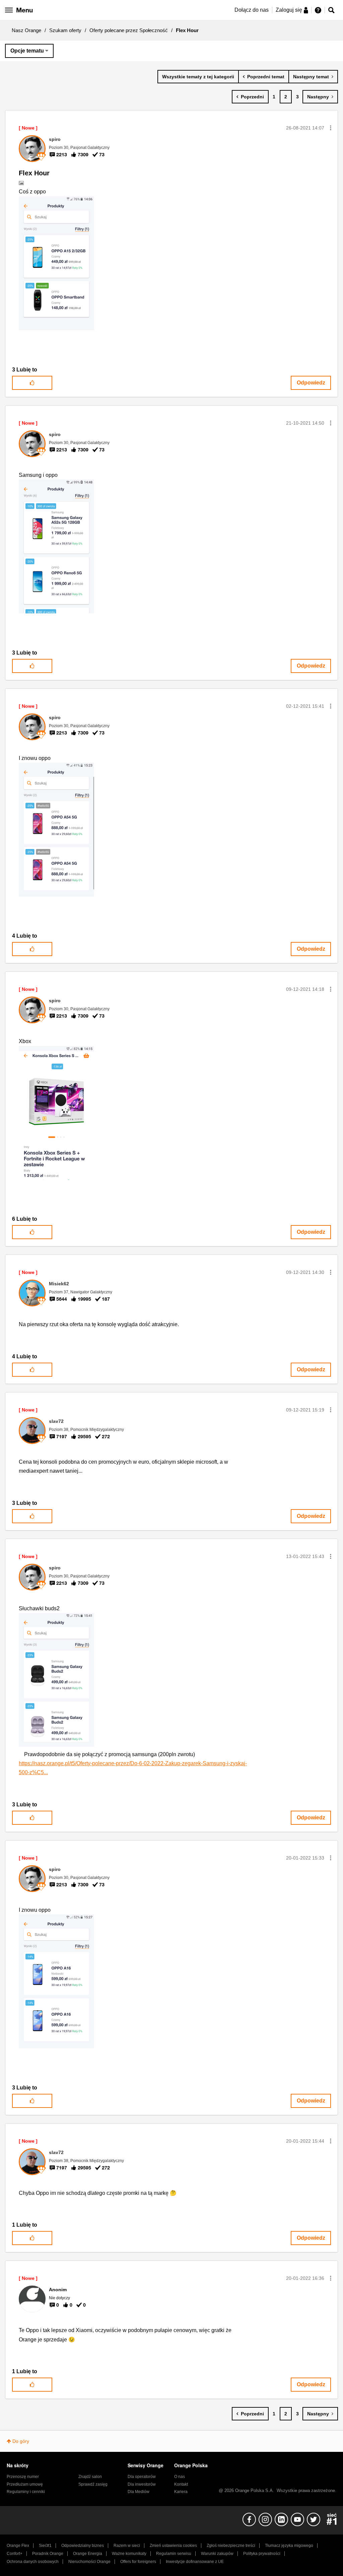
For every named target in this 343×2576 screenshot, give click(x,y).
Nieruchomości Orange (89, 2562)
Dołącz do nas (252, 10)
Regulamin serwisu (174, 2554)
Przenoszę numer (23, 2477)
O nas (180, 2477)
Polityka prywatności (262, 2554)
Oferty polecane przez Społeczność (129, 30)
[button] (331, 128)
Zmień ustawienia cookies (173, 2546)
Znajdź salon (90, 2477)
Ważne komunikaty (129, 2554)
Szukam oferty (65, 30)
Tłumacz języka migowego (289, 2546)
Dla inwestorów (142, 2484)
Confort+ (15, 2554)
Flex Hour (34, 173)
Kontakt (181, 2484)
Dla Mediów (139, 2492)
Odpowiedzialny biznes (83, 2546)
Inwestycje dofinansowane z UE (195, 2562)
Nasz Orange (26, 30)
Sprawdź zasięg (93, 2484)
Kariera (181, 2492)
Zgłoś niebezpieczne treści (231, 2546)
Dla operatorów (142, 2477)
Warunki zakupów (217, 2554)
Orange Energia (88, 2554)
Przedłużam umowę (25, 2484)
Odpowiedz (311, 383)
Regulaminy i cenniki (26, 2492)
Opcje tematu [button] (27, 51)
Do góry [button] (21, 2441)
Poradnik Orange (48, 2554)
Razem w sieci (127, 2546)
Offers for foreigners (138, 2562)
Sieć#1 (45, 2546)
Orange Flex (18, 2546)
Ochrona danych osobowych (33, 2562)
